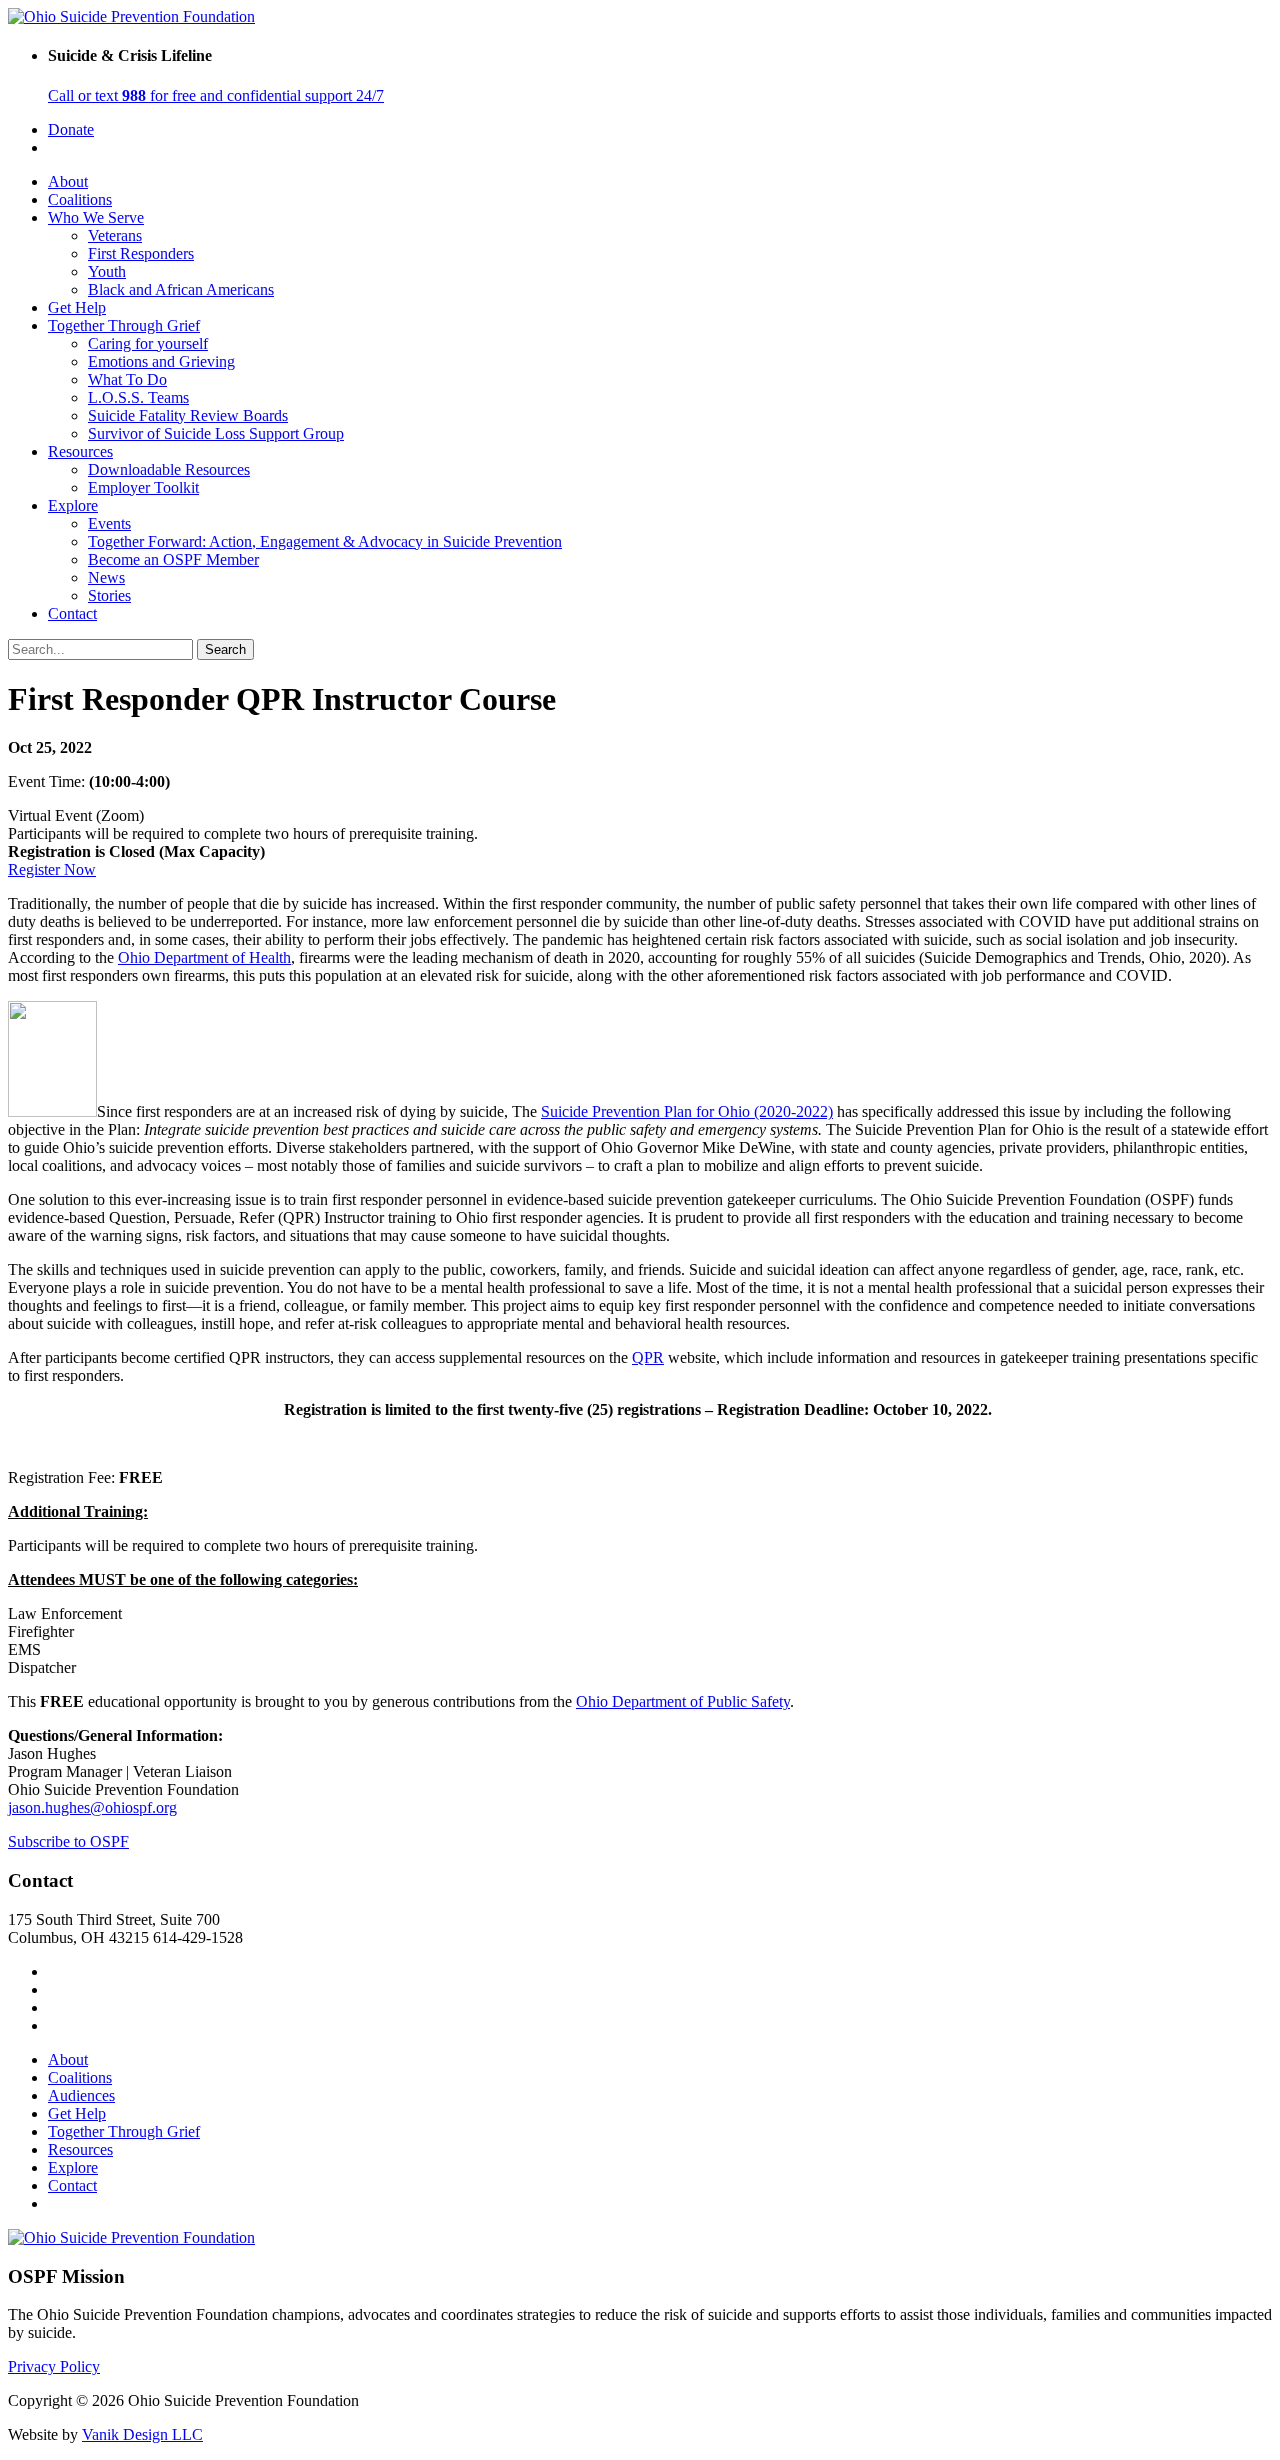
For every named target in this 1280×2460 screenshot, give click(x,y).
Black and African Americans (181, 289)
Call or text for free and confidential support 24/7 (216, 95)
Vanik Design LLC (142, 2434)
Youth (107, 271)
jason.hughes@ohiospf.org (92, 1807)
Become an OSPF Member (173, 559)
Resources (80, 451)
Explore (73, 505)
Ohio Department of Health (204, 957)
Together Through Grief (124, 325)
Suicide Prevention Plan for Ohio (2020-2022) (687, 1111)
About (68, 181)
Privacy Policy (54, 2366)
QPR (648, 1357)
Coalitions (80, 199)
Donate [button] (71, 129)
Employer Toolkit (143, 487)
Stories (109, 595)
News (106, 577)
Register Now (52, 869)
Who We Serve (96, 217)
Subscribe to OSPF (68, 1841)
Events (109, 523)
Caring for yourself (148, 343)
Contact (72, 613)
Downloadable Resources (169, 469)
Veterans (115, 235)
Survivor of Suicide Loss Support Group (216, 433)
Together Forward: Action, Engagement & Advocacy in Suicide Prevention (325, 541)
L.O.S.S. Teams (138, 397)
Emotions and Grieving (161, 361)
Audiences (81, 2095)
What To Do (127, 379)
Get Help (77, 307)
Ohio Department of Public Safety (683, 1701)
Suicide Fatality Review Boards (188, 415)
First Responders (141, 253)
